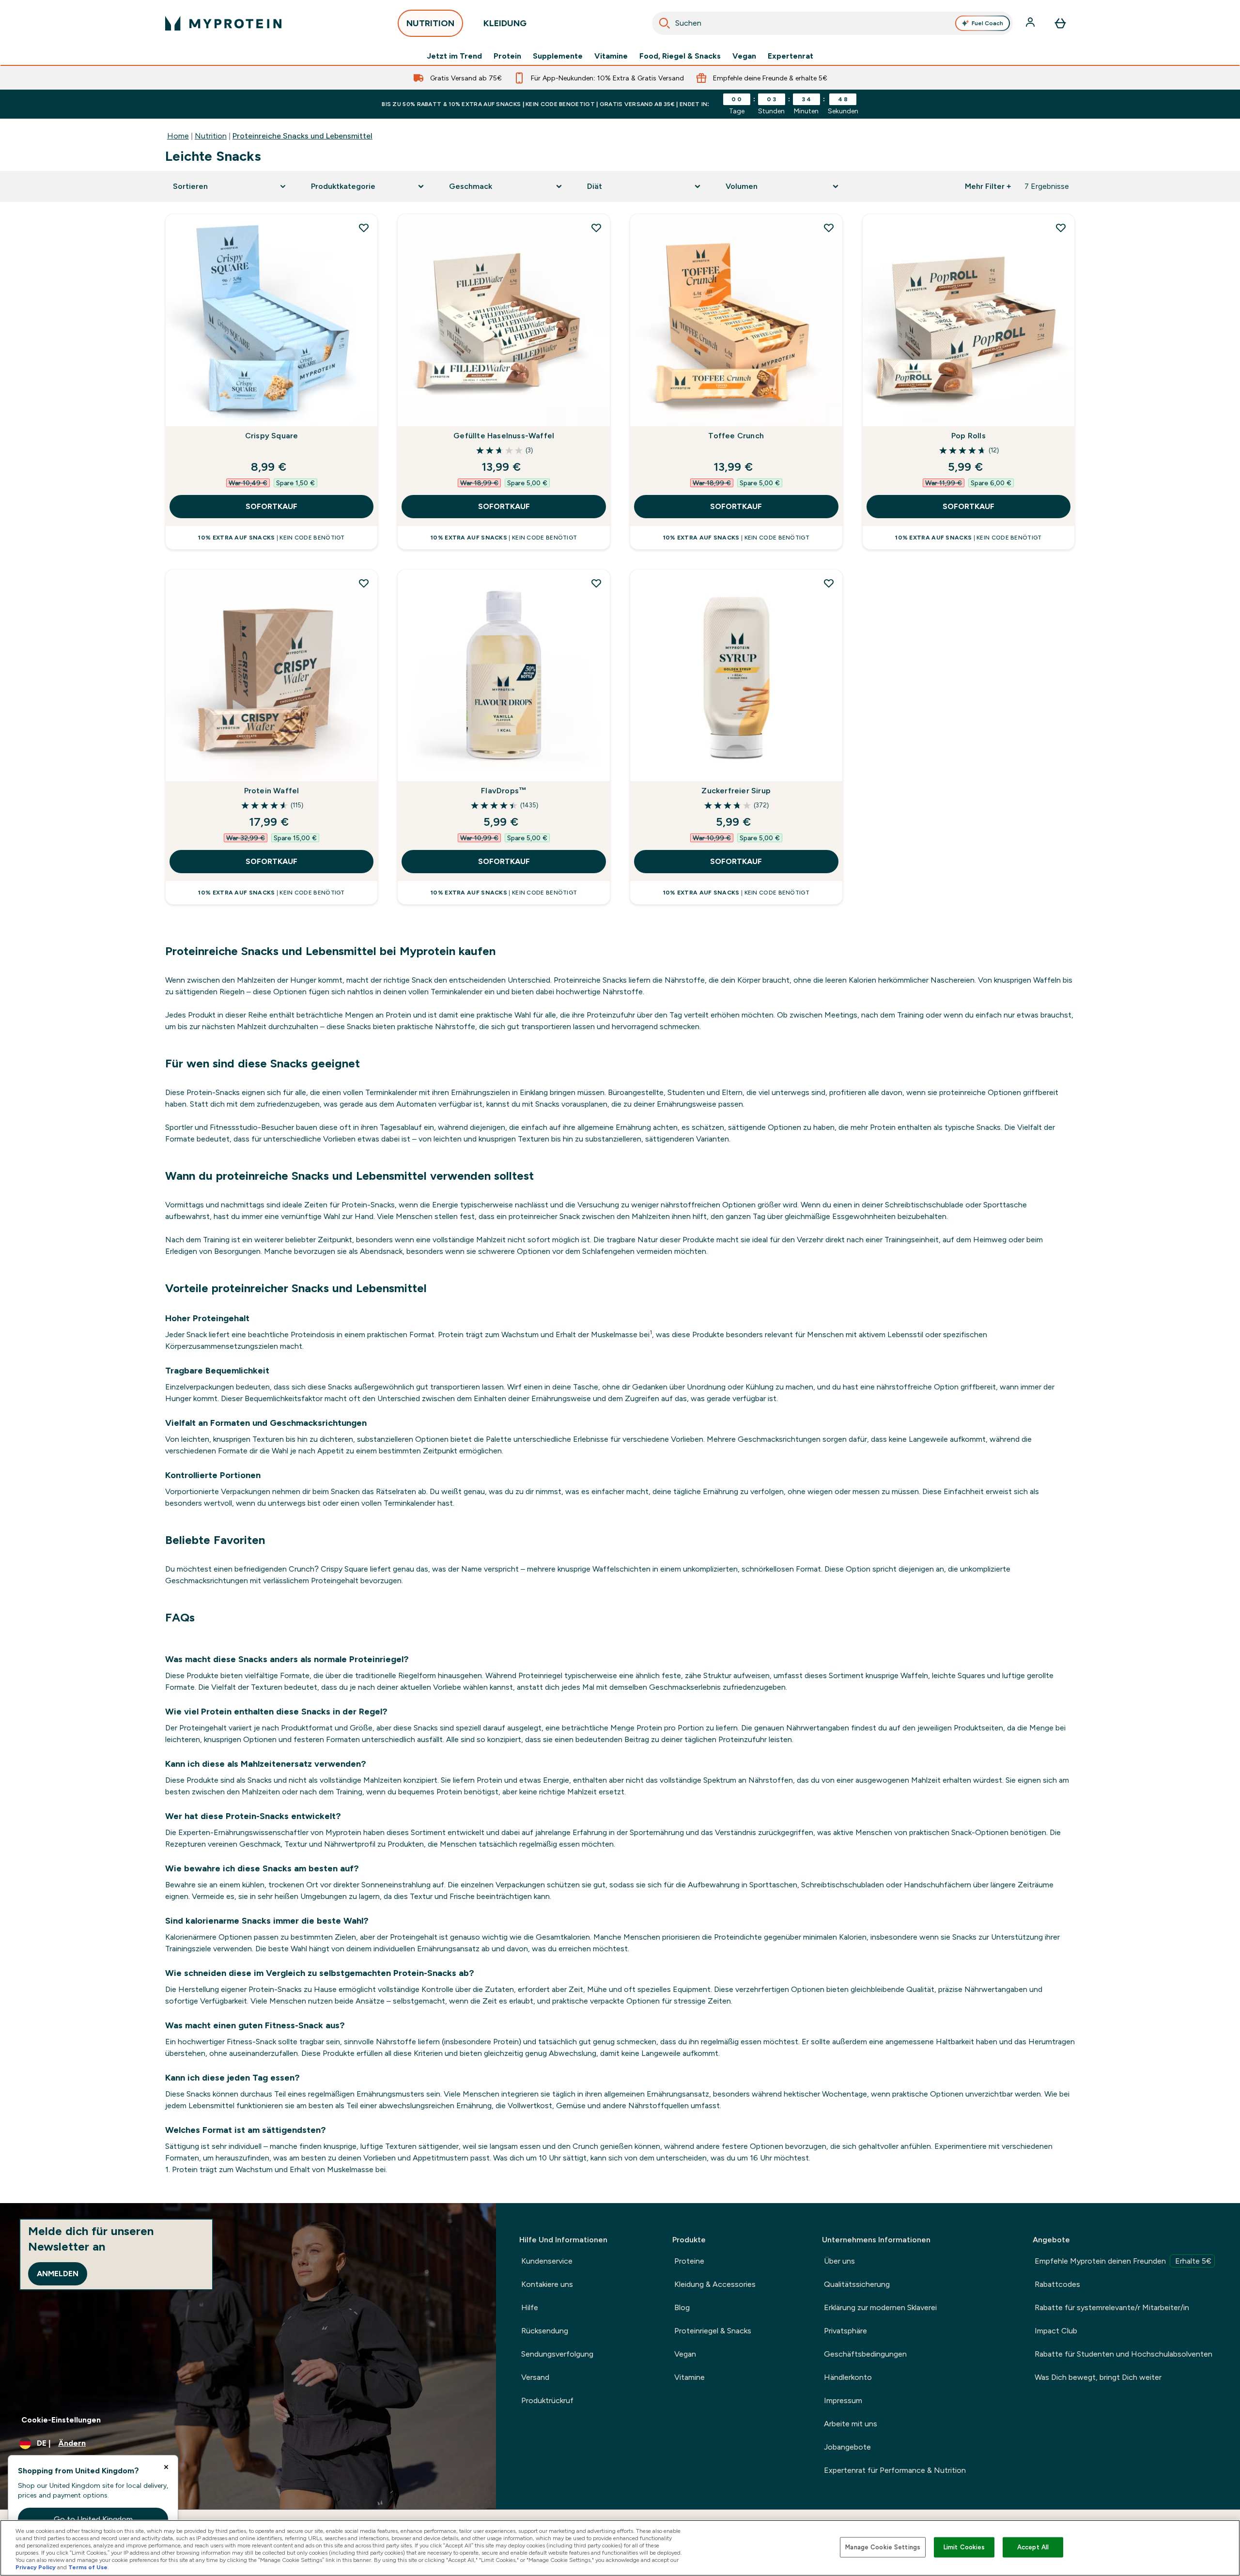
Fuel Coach (987, 23)
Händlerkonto (848, 2377)
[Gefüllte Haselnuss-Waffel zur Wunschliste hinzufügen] (596, 228)
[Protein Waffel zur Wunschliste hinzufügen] (364, 583)
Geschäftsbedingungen (865, 2354)
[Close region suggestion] (166, 2467)
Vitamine (611, 56)
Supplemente (558, 56)
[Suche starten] (665, 23)
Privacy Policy (36, 2567)
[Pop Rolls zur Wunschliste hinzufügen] (1061, 228)
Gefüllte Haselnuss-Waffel (504, 436)
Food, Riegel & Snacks (680, 56)
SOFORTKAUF (271, 506)
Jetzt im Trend (454, 56)
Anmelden (58, 2274)
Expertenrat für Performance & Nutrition (895, 2470)
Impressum (843, 2400)
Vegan (744, 56)
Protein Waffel (272, 791)
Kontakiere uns (547, 2284)
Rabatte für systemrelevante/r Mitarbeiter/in (1112, 2307)
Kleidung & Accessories (715, 2284)
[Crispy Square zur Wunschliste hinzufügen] (364, 228)
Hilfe (530, 2307)
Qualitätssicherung (857, 2284)
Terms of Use (88, 2567)
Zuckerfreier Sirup (736, 791)
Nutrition (211, 136)
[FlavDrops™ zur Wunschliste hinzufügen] (596, 583)
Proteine (689, 2261)
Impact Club (1056, 2331)
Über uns (839, 2261)
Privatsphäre (845, 2331)
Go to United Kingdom (93, 2519)
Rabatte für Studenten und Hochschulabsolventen (1124, 2354)
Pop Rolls (969, 436)
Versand (535, 2377)
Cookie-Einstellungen (61, 2420)
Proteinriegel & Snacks (713, 2331)
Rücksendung (545, 2331)
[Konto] (1031, 23)
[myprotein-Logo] (223, 23)
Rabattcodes (1057, 2284)
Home (178, 136)
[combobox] (832, 23)
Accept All (1033, 2547)
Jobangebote (847, 2447)
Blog (682, 2307)
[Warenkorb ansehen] (1060, 23)
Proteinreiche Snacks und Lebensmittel (302, 136)
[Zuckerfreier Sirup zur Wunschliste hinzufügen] (829, 583)
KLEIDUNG (505, 23)
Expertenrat (790, 56)
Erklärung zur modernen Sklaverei (880, 2307)
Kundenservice (547, 2261)
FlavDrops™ (504, 791)
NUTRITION (430, 23)
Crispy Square (272, 436)
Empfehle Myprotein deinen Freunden (1123, 2261)
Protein (507, 56)
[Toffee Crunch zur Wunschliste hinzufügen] (829, 228)
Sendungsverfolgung (557, 2354)
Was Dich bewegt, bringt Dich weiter (1098, 2377)
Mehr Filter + (988, 186)
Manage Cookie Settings (883, 2547)
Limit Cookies (964, 2547)
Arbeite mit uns (851, 2424)
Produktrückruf (547, 2400)
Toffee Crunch (736, 436)
